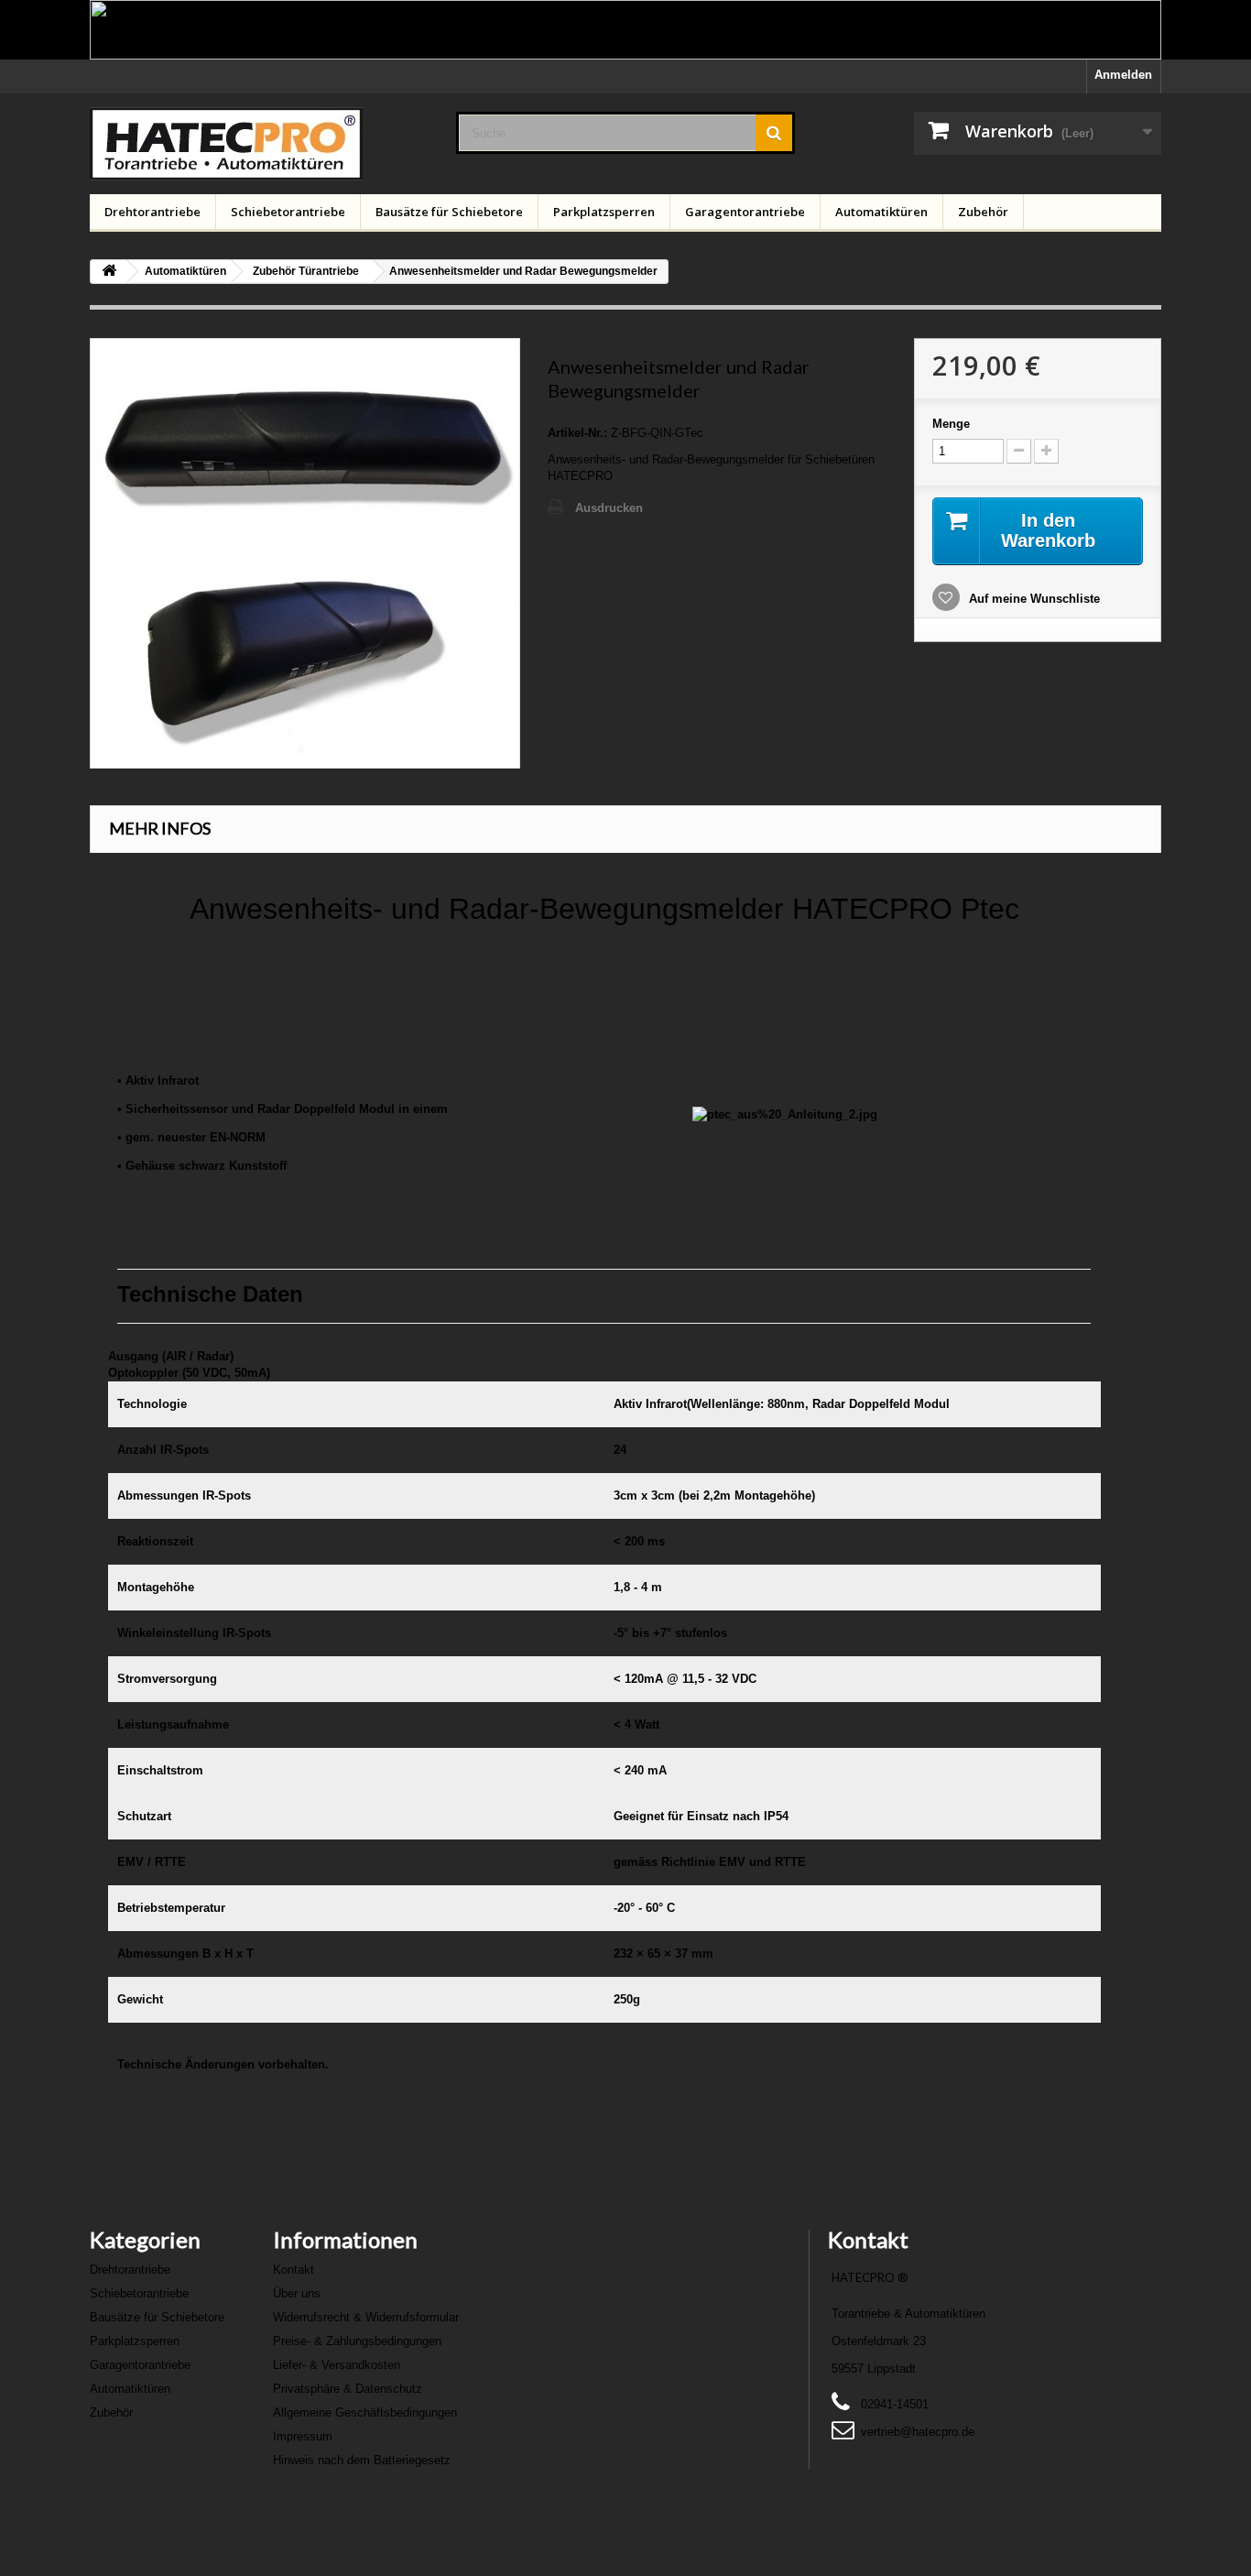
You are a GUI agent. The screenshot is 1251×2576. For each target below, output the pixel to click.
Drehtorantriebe (152, 212)
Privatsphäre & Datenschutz (348, 2389)
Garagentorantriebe (745, 212)
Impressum (303, 2436)
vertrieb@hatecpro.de (918, 2432)
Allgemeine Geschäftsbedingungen (365, 2412)
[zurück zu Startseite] (109, 272)
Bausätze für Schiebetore (449, 212)
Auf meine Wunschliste (1033, 599)
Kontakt (294, 2270)
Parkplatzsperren (604, 212)
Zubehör (983, 212)
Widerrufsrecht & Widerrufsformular (366, 2317)
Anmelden (1123, 75)
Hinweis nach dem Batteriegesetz (362, 2460)
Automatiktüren (881, 212)
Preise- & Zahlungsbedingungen (357, 2341)
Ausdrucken (609, 508)
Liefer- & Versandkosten (337, 2365)
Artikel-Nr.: (577, 433)
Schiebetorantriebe (288, 212)
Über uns (297, 2293)
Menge (951, 424)
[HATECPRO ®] (259, 144)
